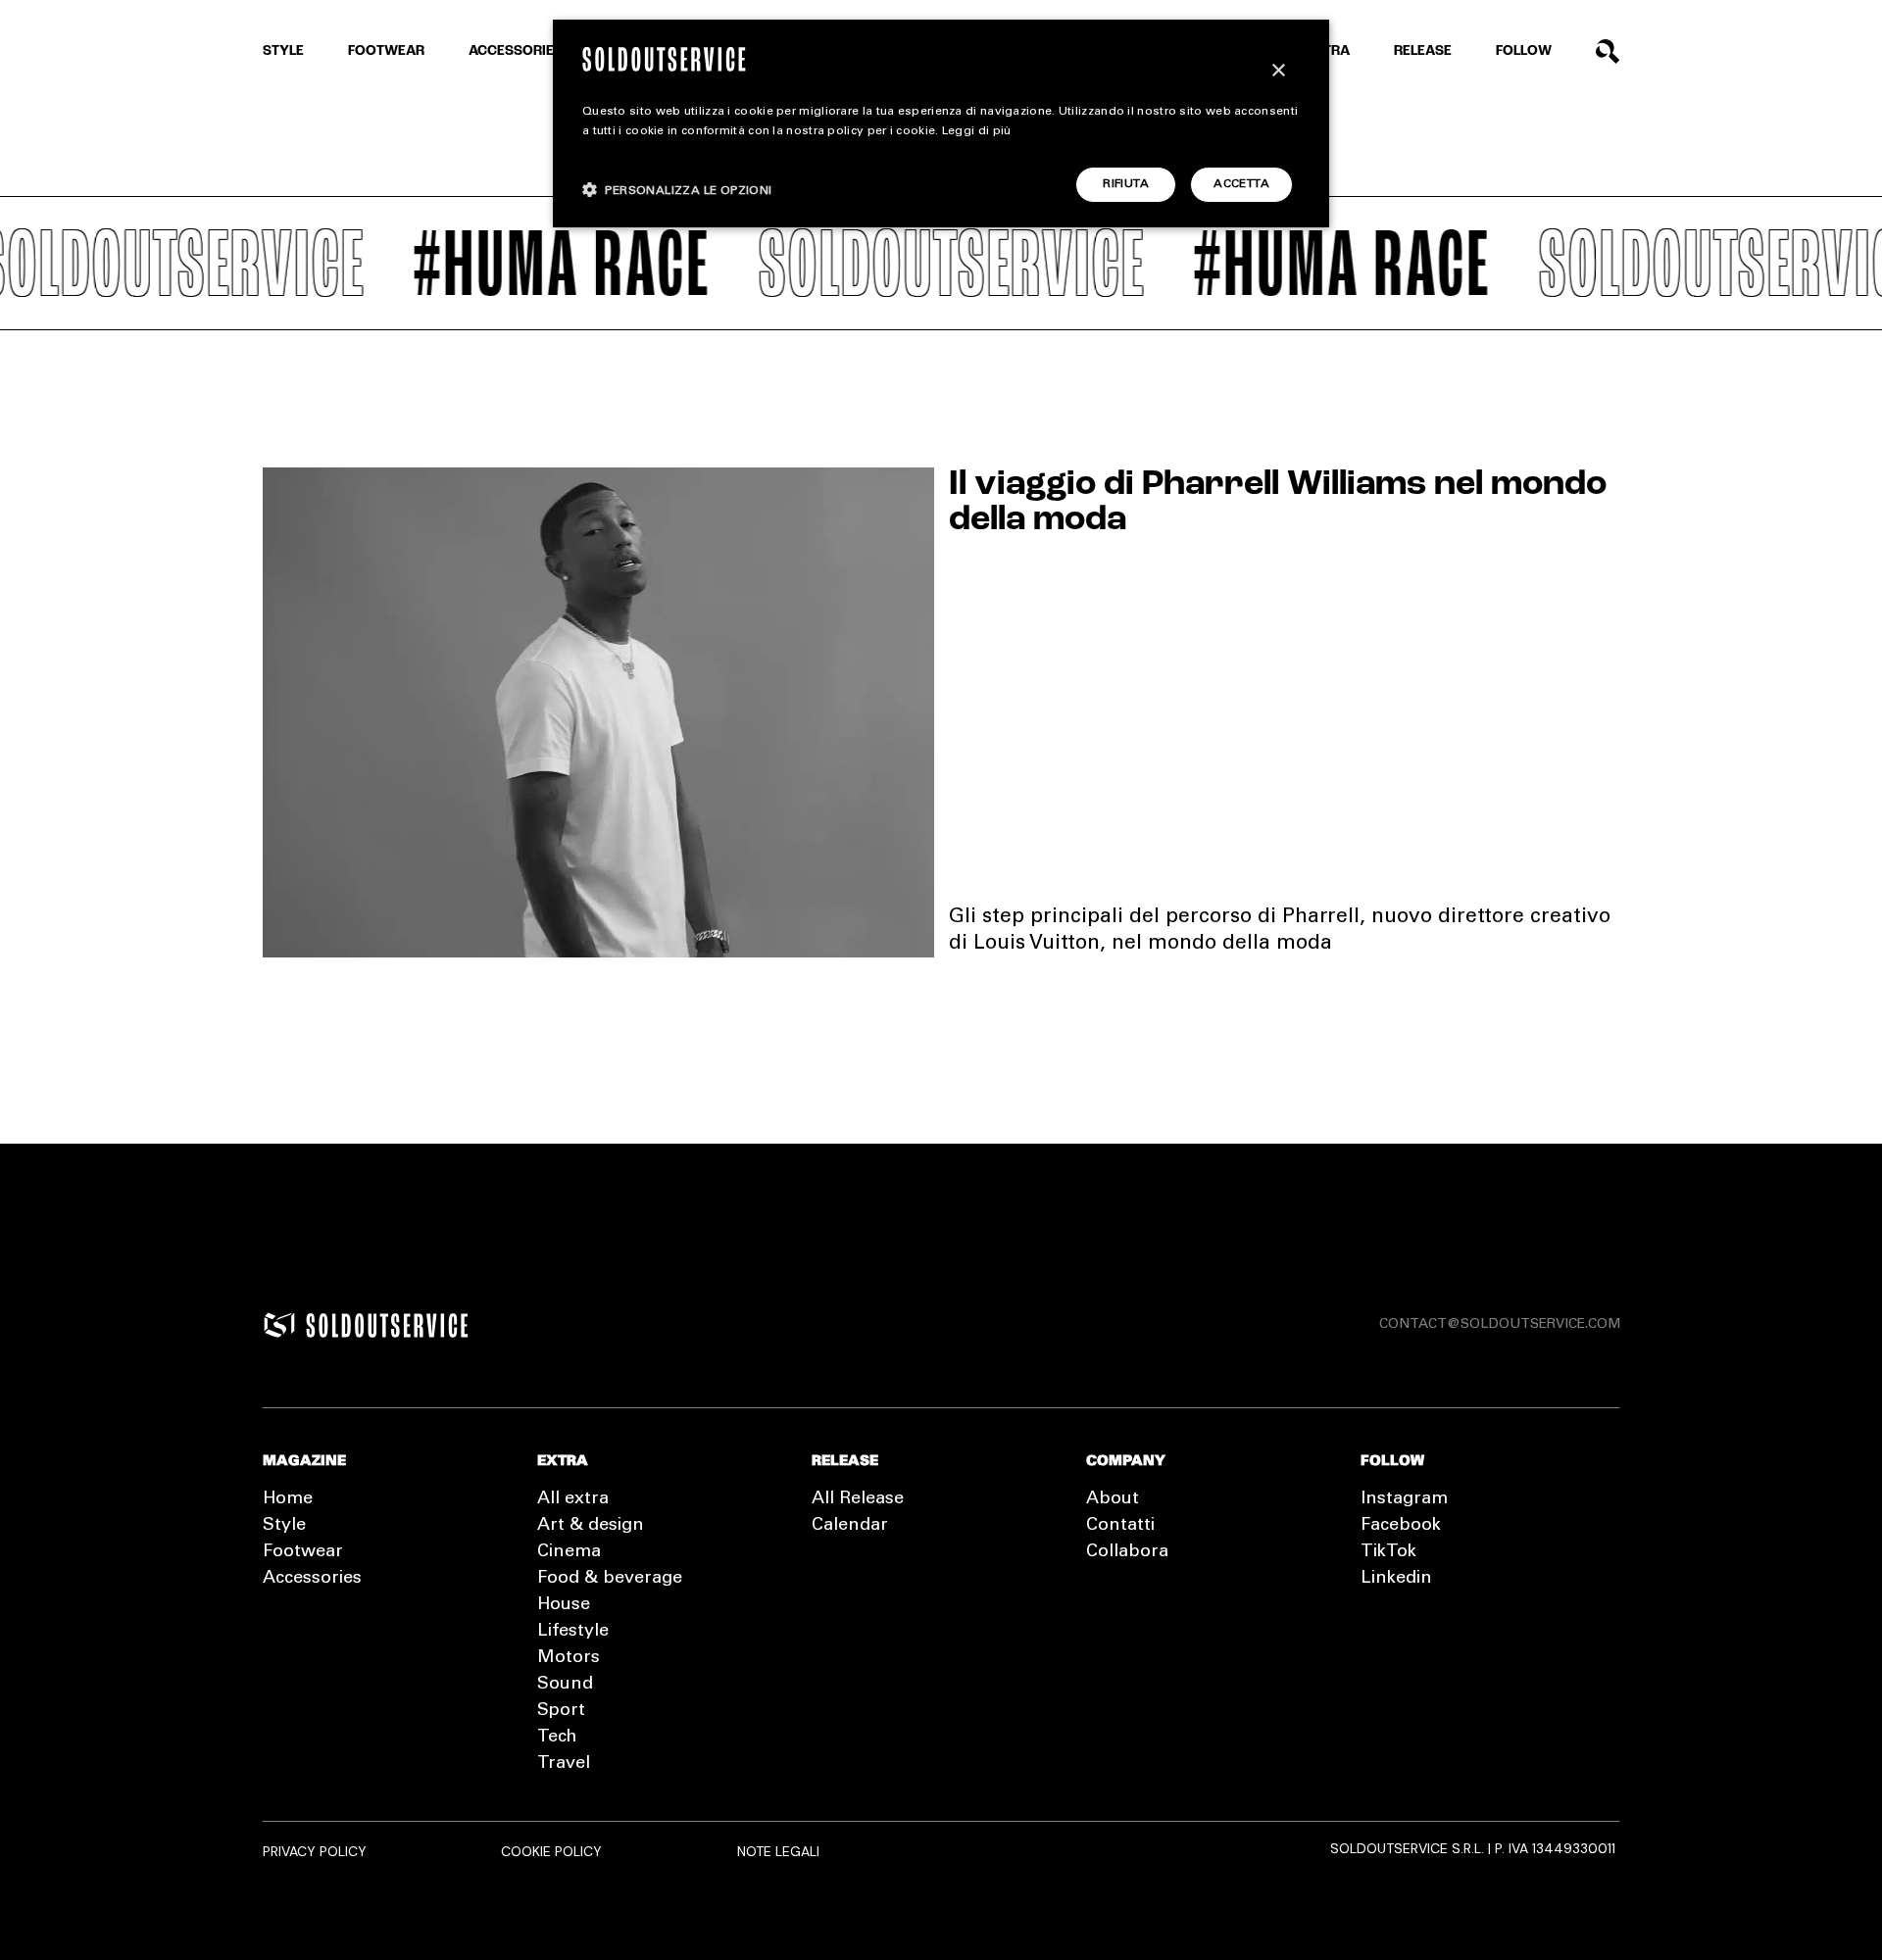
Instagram (1404, 1499)
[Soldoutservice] (279, 1325)
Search (1608, 51)
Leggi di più (977, 131)
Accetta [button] (1241, 184)
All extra (573, 1499)
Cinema (569, 1552)
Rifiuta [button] (1126, 184)
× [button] (1278, 71)
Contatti (1120, 1526)
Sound (565, 1685)
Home (288, 1499)
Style (283, 51)
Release (1423, 51)
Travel (564, 1764)
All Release (858, 1499)
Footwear (386, 51)
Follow (1524, 51)
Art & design (591, 1526)
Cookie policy (551, 1851)
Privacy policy (315, 1851)
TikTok (1388, 1552)
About (1113, 1499)
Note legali (778, 1851)
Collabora (1127, 1552)
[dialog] (941, 123)
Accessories (516, 51)
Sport (561, 1711)
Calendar (850, 1526)
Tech (557, 1738)
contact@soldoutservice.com (1500, 1325)
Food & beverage (610, 1579)
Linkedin (1396, 1579)
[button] (677, 190)
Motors (569, 1658)
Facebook (1401, 1526)
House (564, 1605)
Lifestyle (573, 1632)
